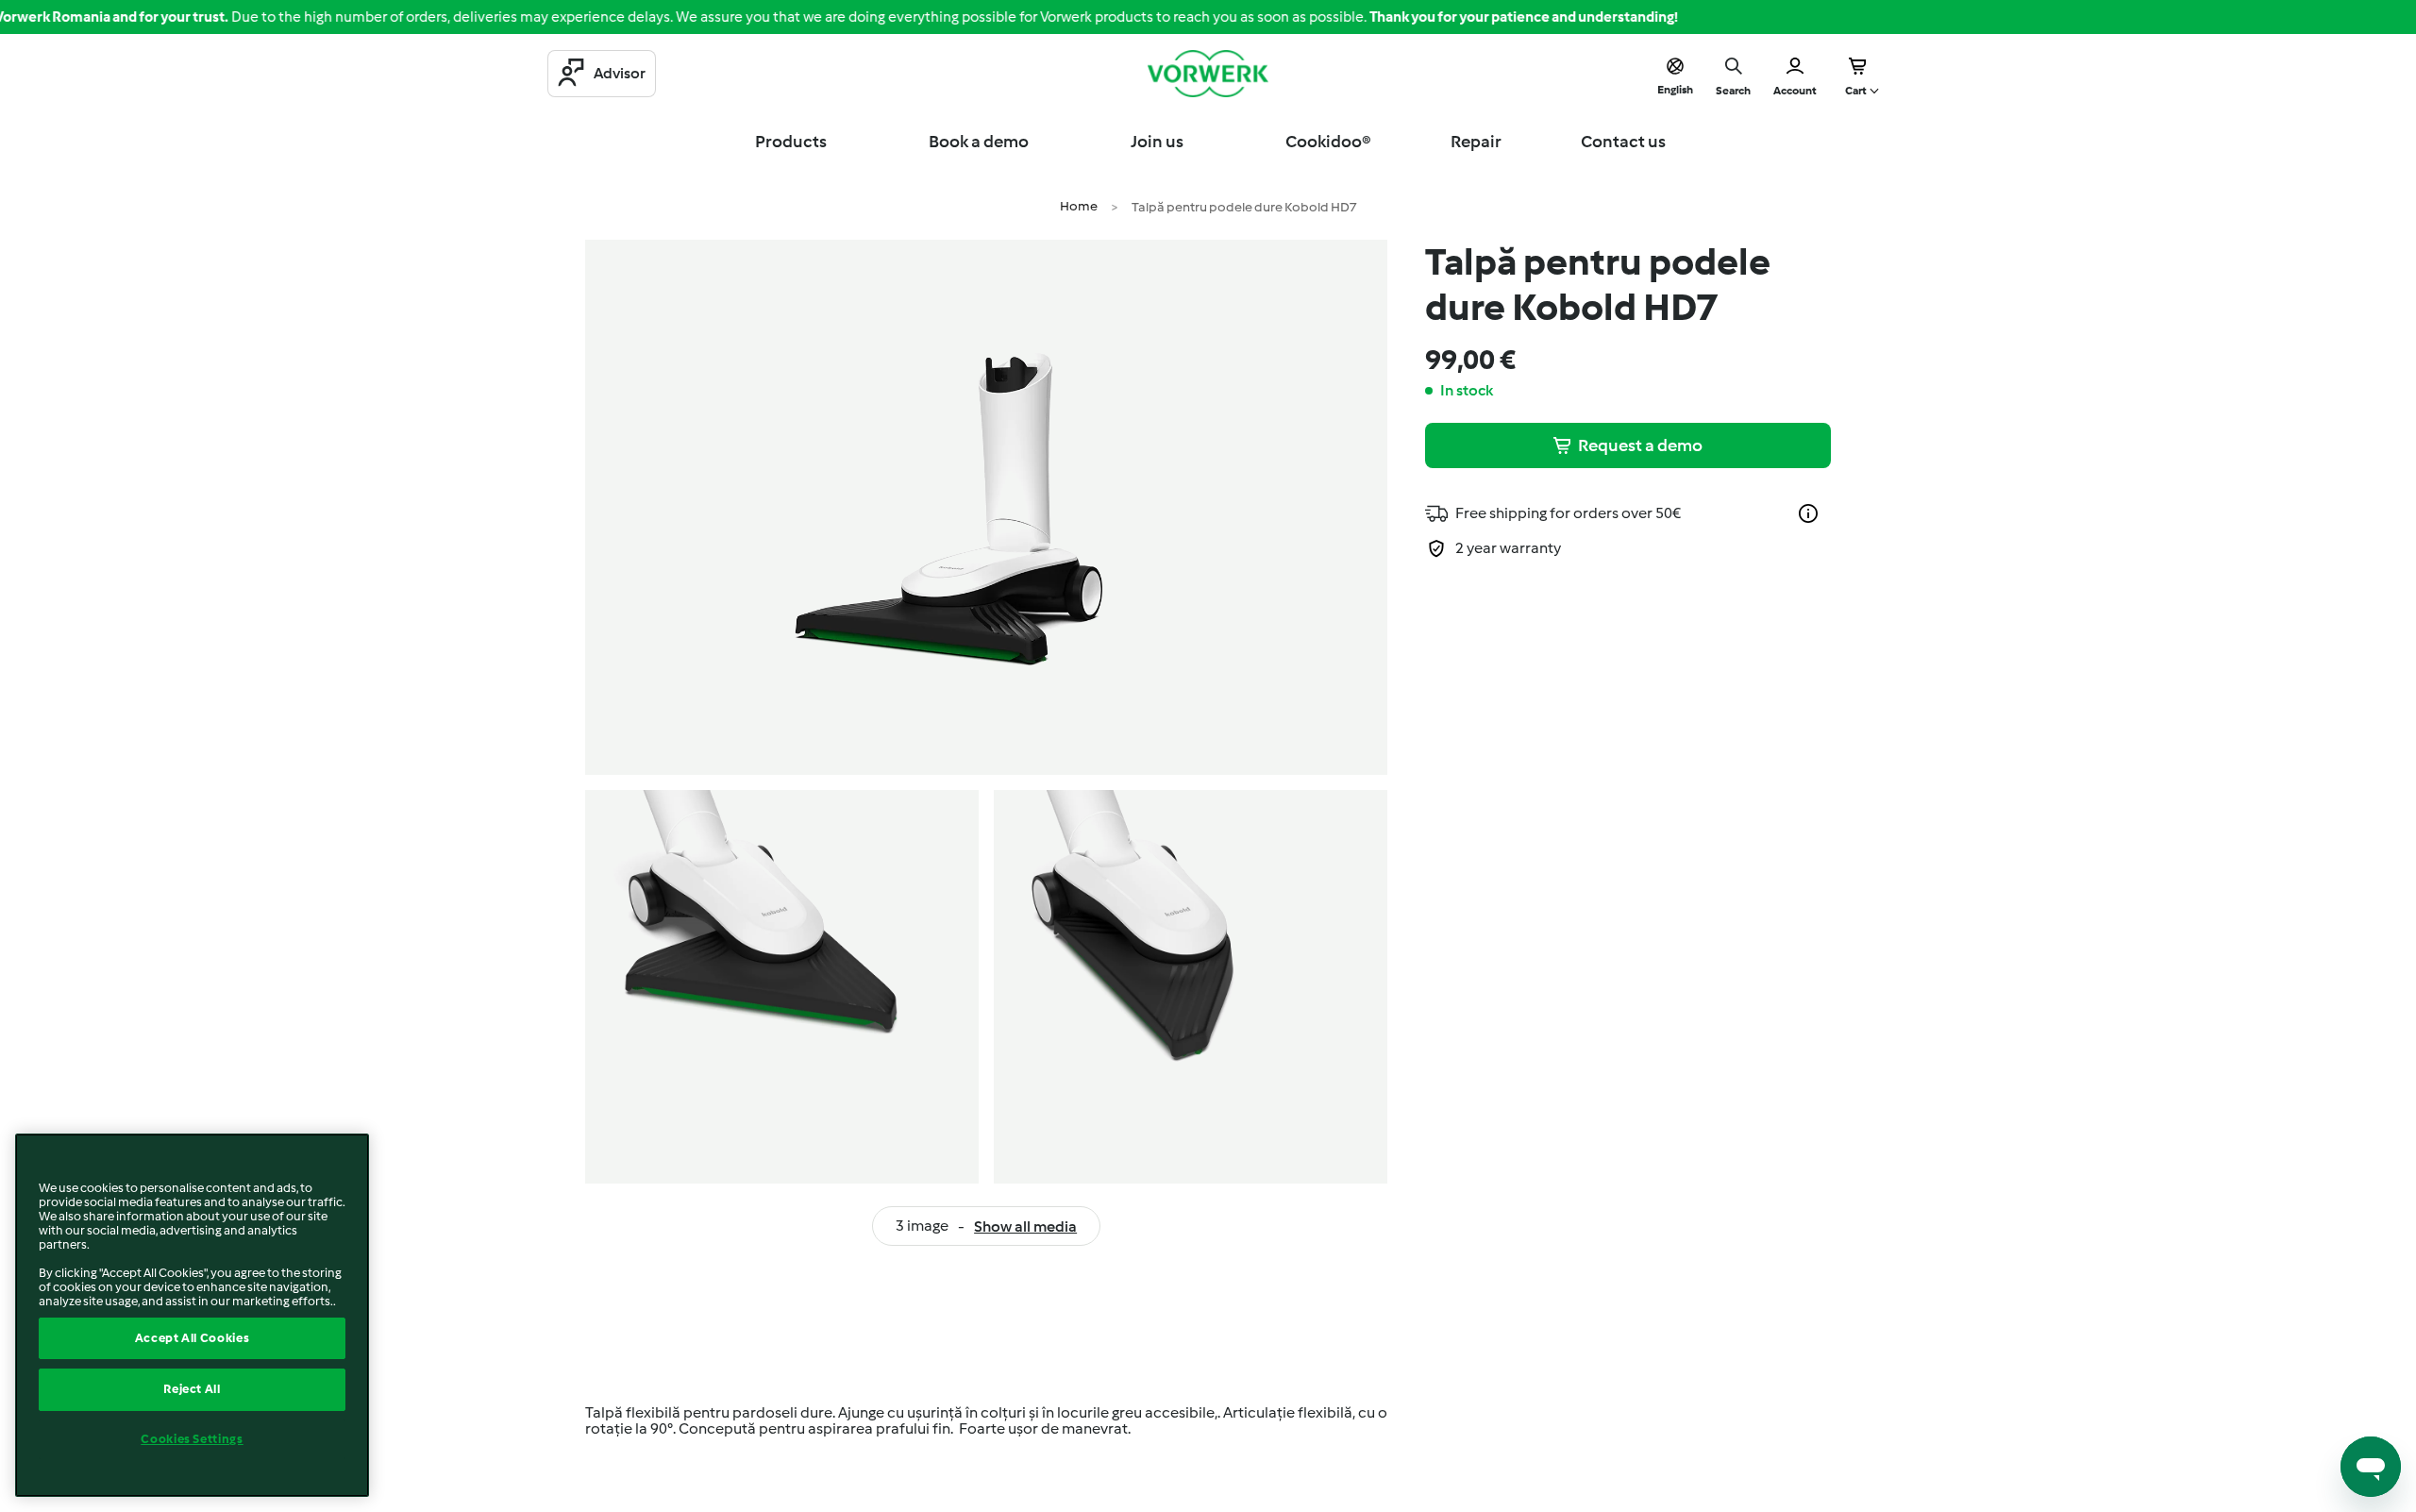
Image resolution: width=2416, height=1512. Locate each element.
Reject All (192, 1389)
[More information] (1808, 513)
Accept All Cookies (193, 1338)
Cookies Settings (192, 1439)
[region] (192, 1315)
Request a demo (1640, 445)
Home (1079, 206)
